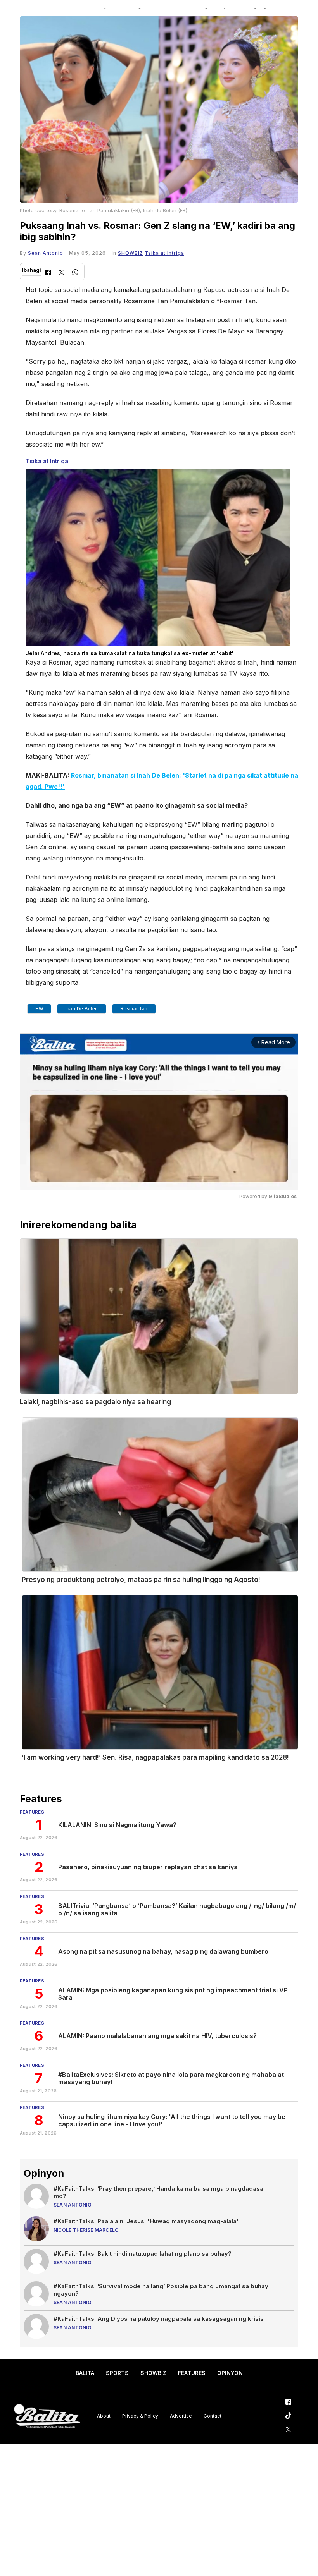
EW (39, 1009)
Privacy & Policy (140, 2416)
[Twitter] (61, 273)
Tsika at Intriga (164, 253)
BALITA (85, 2373)
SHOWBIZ (130, 253)
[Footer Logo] (47, 2416)
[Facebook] (48, 273)
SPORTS (117, 2373)
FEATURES (192, 2373)
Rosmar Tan (134, 1009)
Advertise (181, 2416)
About (104, 2416)
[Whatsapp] (75, 273)
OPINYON (230, 2373)
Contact (213, 2416)
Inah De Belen (82, 1009)
